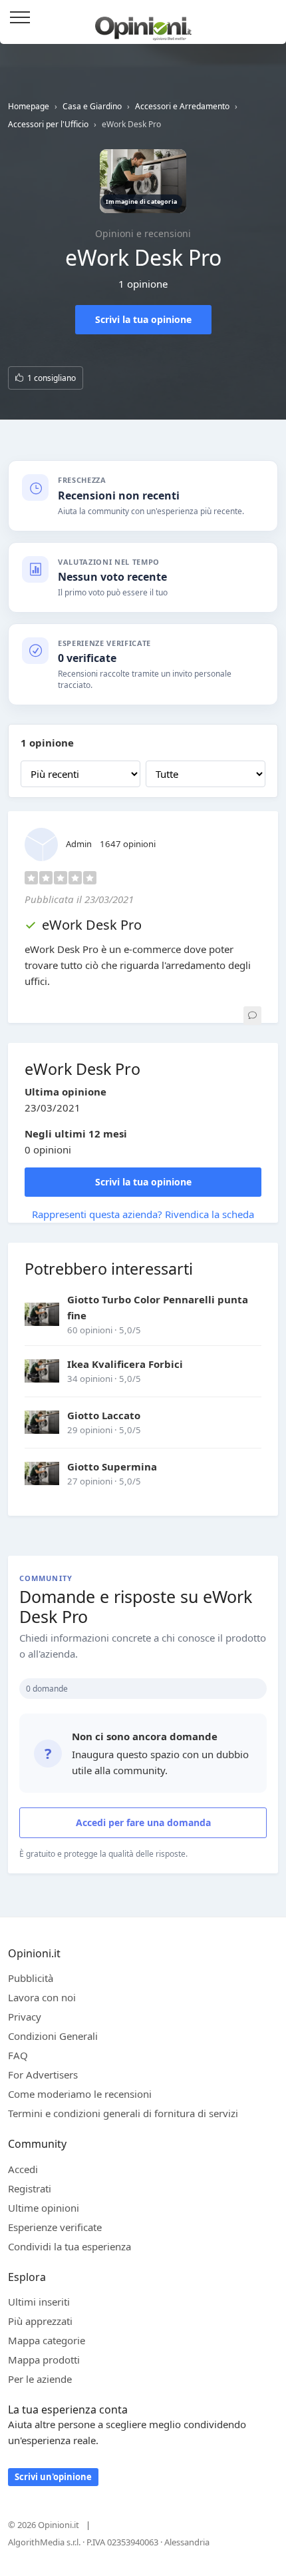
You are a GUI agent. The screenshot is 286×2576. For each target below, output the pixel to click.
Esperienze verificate (55, 2227)
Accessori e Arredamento (182, 106)
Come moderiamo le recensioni (80, 2094)
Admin (79, 844)
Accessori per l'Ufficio (48, 124)
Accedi (269, 18)
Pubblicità (31, 1978)
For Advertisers (43, 2075)
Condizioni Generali (53, 2036)
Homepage (29, 106)
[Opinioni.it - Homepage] (143, 23)
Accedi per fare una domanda (143, 1822)
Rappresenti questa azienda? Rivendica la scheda (143, 1214)
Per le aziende (40, 2379)
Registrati (30, 2188)
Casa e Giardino (92, 106)
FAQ (18, 2055)
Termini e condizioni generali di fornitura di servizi (123, 2113)
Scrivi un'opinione (53, 2477)
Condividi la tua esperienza (70, 2246)
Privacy (25, 2017)
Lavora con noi (42, 1997)
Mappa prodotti (44, 2360)
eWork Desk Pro (92, 925)
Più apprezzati (40, 2321)
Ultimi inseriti (39, 2302)
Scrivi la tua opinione (143, 319)
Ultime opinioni (44, 2208)
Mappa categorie (47, 2340)
